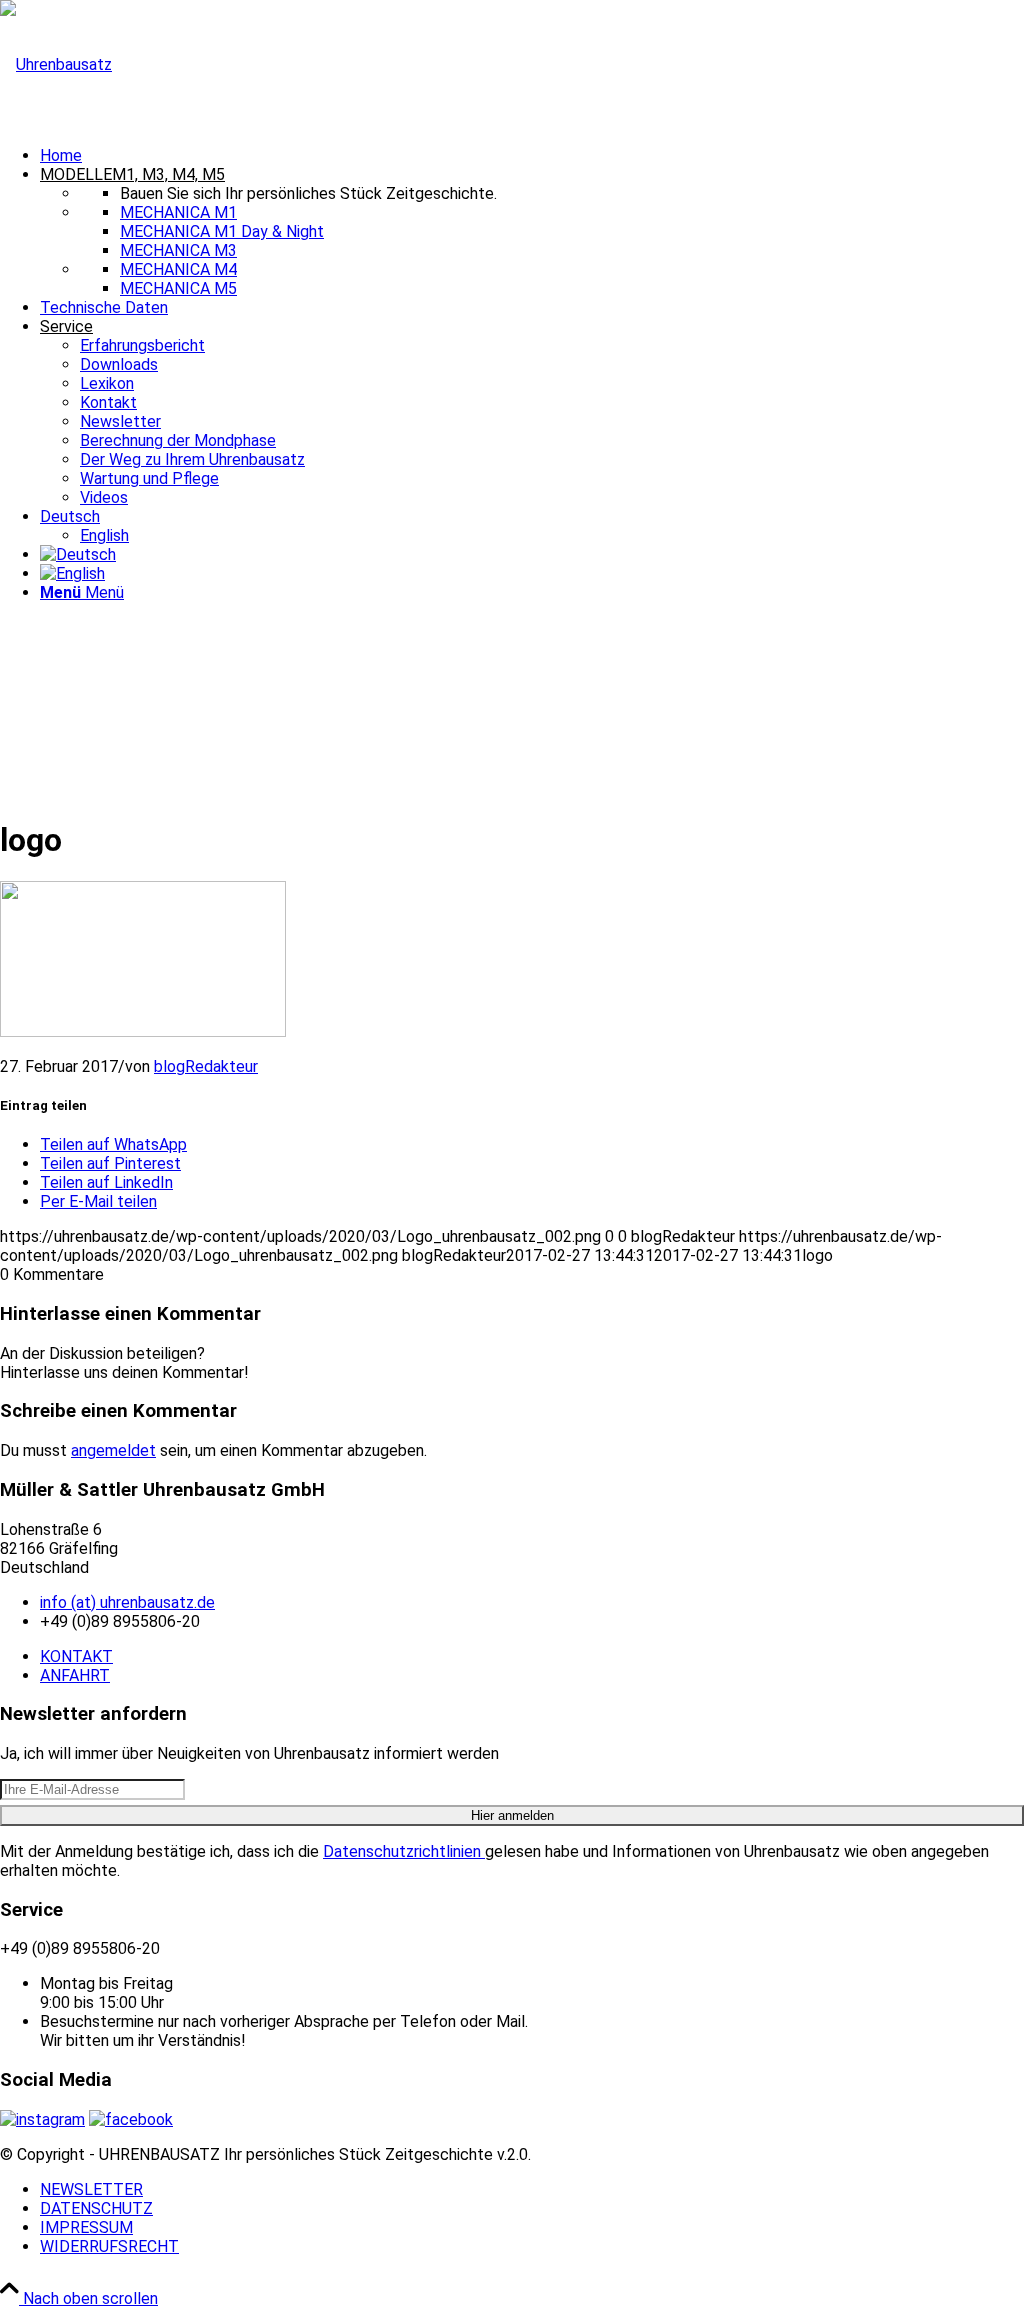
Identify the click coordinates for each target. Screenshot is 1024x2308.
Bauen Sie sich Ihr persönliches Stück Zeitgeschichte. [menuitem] (308, 193)
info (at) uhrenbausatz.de (127, 1602)
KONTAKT (76, 1656)
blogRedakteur (206, 1066)
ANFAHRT (75, 1675)
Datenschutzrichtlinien (404, 1851)
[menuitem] (532, 155)
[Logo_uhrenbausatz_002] (56, 64)
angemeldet (113, 1450)
